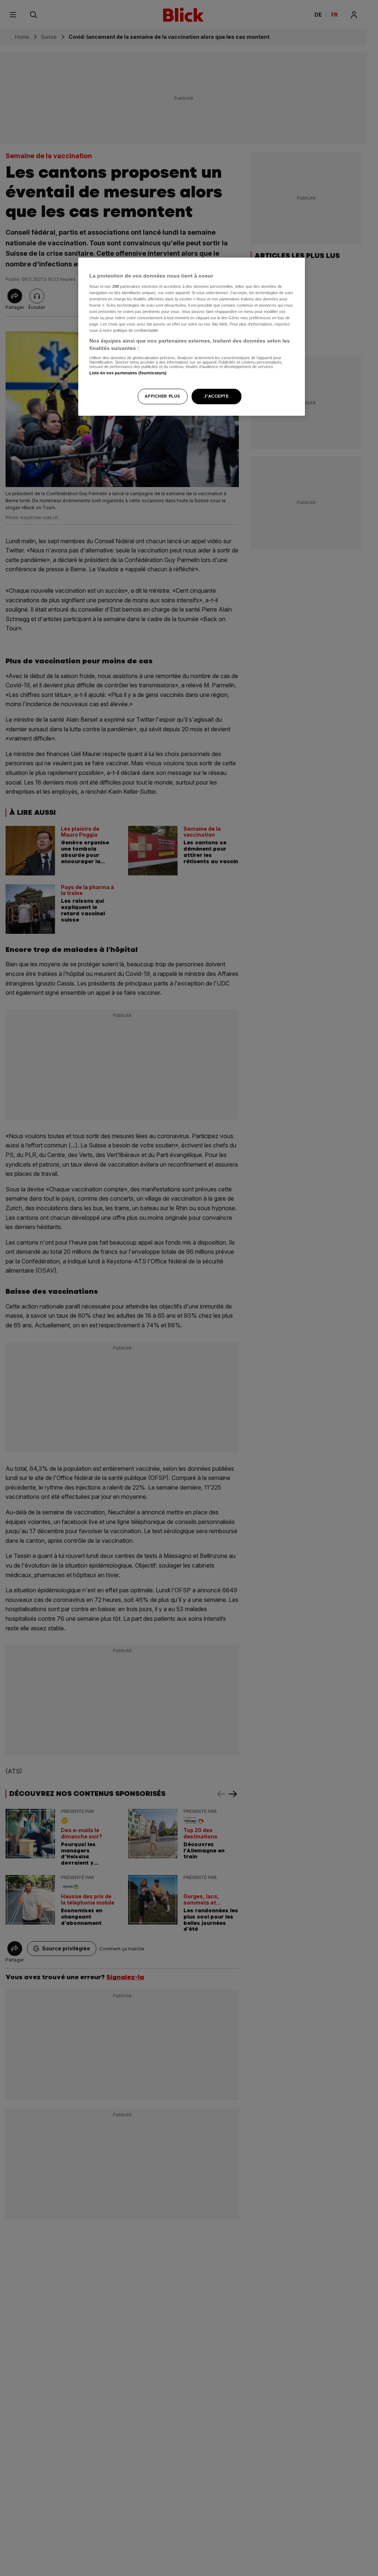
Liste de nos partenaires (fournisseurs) (128, 373)
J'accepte (216, 396)
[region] (192, 337)
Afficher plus (162, 396)
